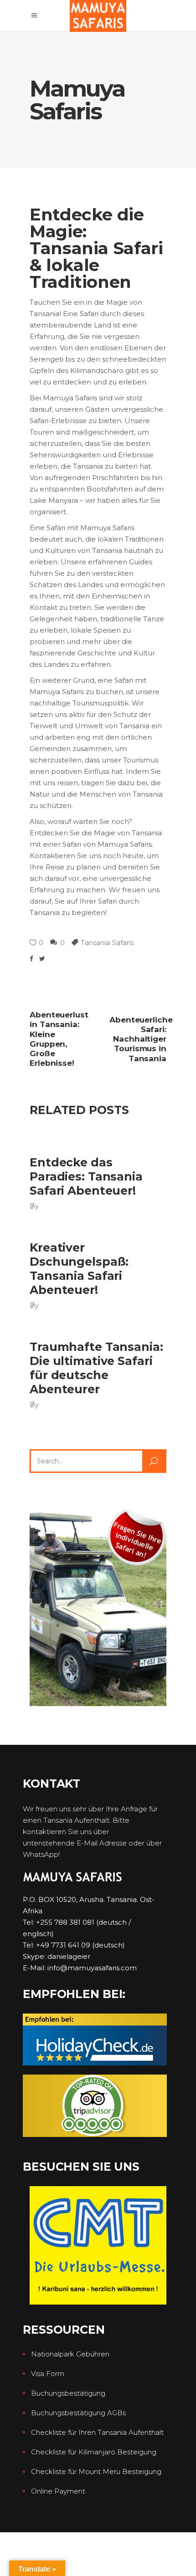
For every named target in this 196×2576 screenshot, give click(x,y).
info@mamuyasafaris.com (92, 1968)
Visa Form (48, 2374)
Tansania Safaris (107, 943)
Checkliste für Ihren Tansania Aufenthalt (97, 2432)
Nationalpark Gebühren (70, 2354)
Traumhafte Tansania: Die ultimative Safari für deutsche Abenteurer (96, 1368)
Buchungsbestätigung (68, 2393)
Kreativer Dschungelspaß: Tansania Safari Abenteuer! (79, 1269)
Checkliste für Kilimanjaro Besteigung (94, 2452)
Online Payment (58, 2491)
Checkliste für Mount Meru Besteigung (96, 2471)
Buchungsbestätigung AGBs (78, 2413)
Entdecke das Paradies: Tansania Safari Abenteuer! (86, 1177)
